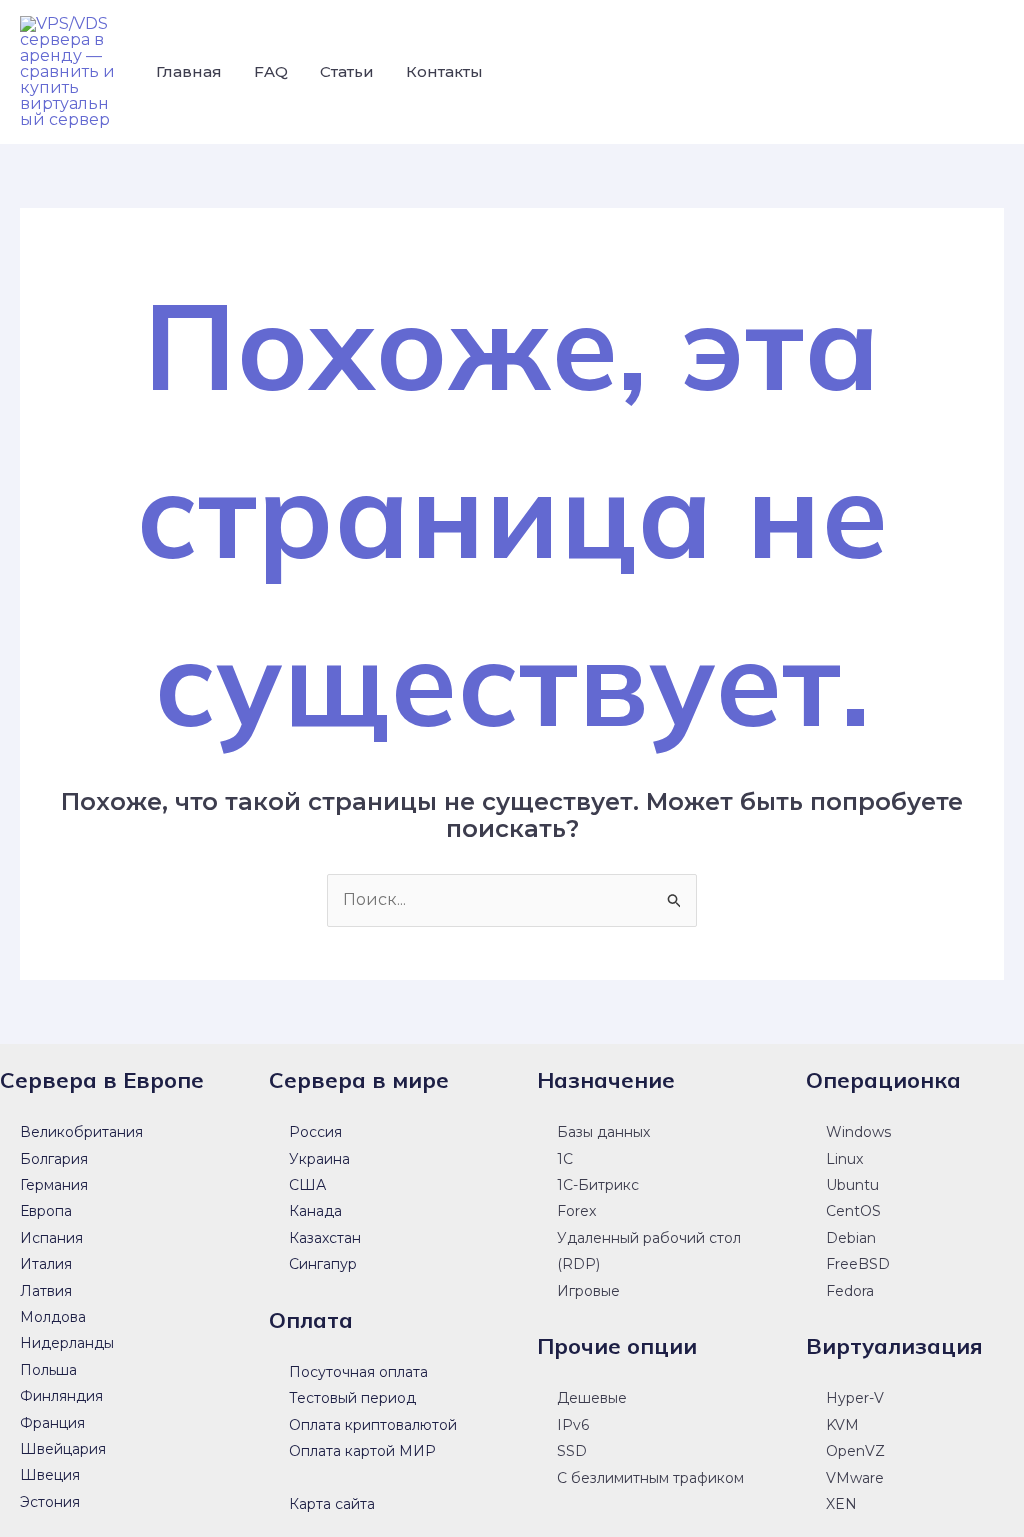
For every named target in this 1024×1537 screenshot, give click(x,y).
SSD (572, 1451)
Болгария (54, 1159)
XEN (841, 1504)
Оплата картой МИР (362, 1451)
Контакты (444, 71)
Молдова (53, 1317)
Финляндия (61, 1396)
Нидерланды (67, 1343)
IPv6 (573, 1425)
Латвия (46, 1291)
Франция (52, 1423)
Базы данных (603, 1132)
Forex (576, 1211)
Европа (46, 1211)
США (307, 1185)
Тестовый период (352, 1398)
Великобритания (81, 1132)
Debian (851, 1238)
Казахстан (325, 1238)
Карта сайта (332, 1504)
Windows (858, 1132)
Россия (315, 1132)
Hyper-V (855, 1398)
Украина (319, 1159)
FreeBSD (858, 1264)
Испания (51, 1238)
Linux (844, 1159)
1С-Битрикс (598, 1185)
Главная (189, 71)
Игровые (588, 1291)
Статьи (347, 71)
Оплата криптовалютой (373, 1425)
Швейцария (63, 1449)
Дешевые (592, 1398)
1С (565, 1159)
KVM (842, 1425)
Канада (315, 1211)
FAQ (271, 71)
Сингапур (323, 1264)
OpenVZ (855, 1451)
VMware (855, 1478)
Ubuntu (852, 1185)
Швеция (50, 1475)
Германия (54, 1185)
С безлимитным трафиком (650, 1478)
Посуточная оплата (358, 1372)
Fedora (850, 1291)
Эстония (50, 1502)
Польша (48, 1370)
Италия (46, 1264)
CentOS (853, 1211)
